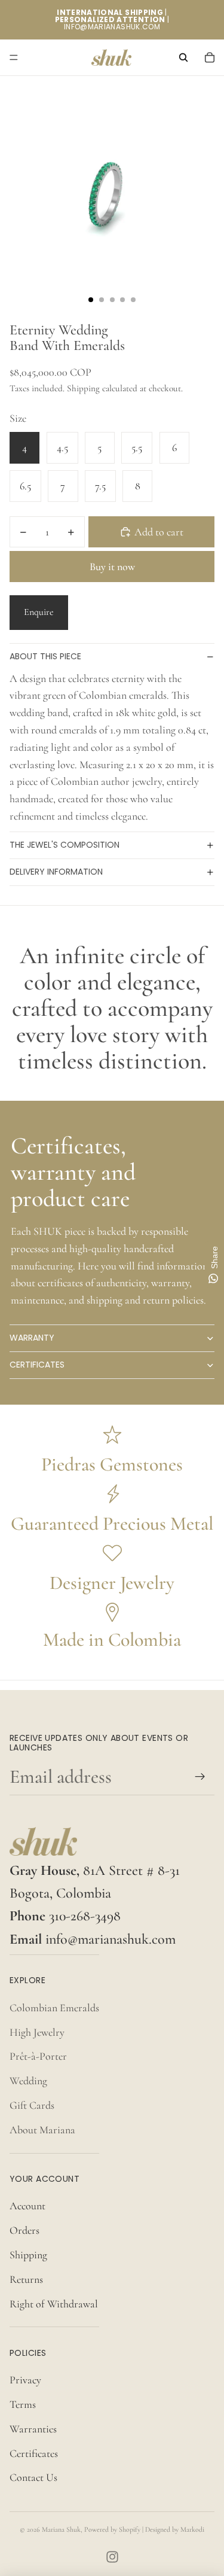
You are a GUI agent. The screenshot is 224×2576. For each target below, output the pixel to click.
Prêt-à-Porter (38, 2056)
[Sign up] (200, 1776)
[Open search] (183, 57)
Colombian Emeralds (54, 2008)
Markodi (192, 2529)
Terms (23, 2404)
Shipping (28, 2255)
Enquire (39, 612)
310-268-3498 (85, 1916)
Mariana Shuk (61, 2529)
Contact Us (33, 2477)
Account (27, 2206)
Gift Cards (32, 2105)
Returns (26, 2279)
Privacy (25, 2380)
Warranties (33, 2429)
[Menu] (14, 57)
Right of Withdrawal (54, 2304)
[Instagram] (112, 2557)
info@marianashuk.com (111, 1939)
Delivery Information (56, 872)
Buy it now (112, 567)
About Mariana (42, 2130)
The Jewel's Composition (65, 845)
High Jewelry (37, 2032)
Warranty (32, 1338)
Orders (24, 2230)
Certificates (37, 1365)
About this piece (45, 656)
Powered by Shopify (112, 2529)
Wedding (28, 2081)
